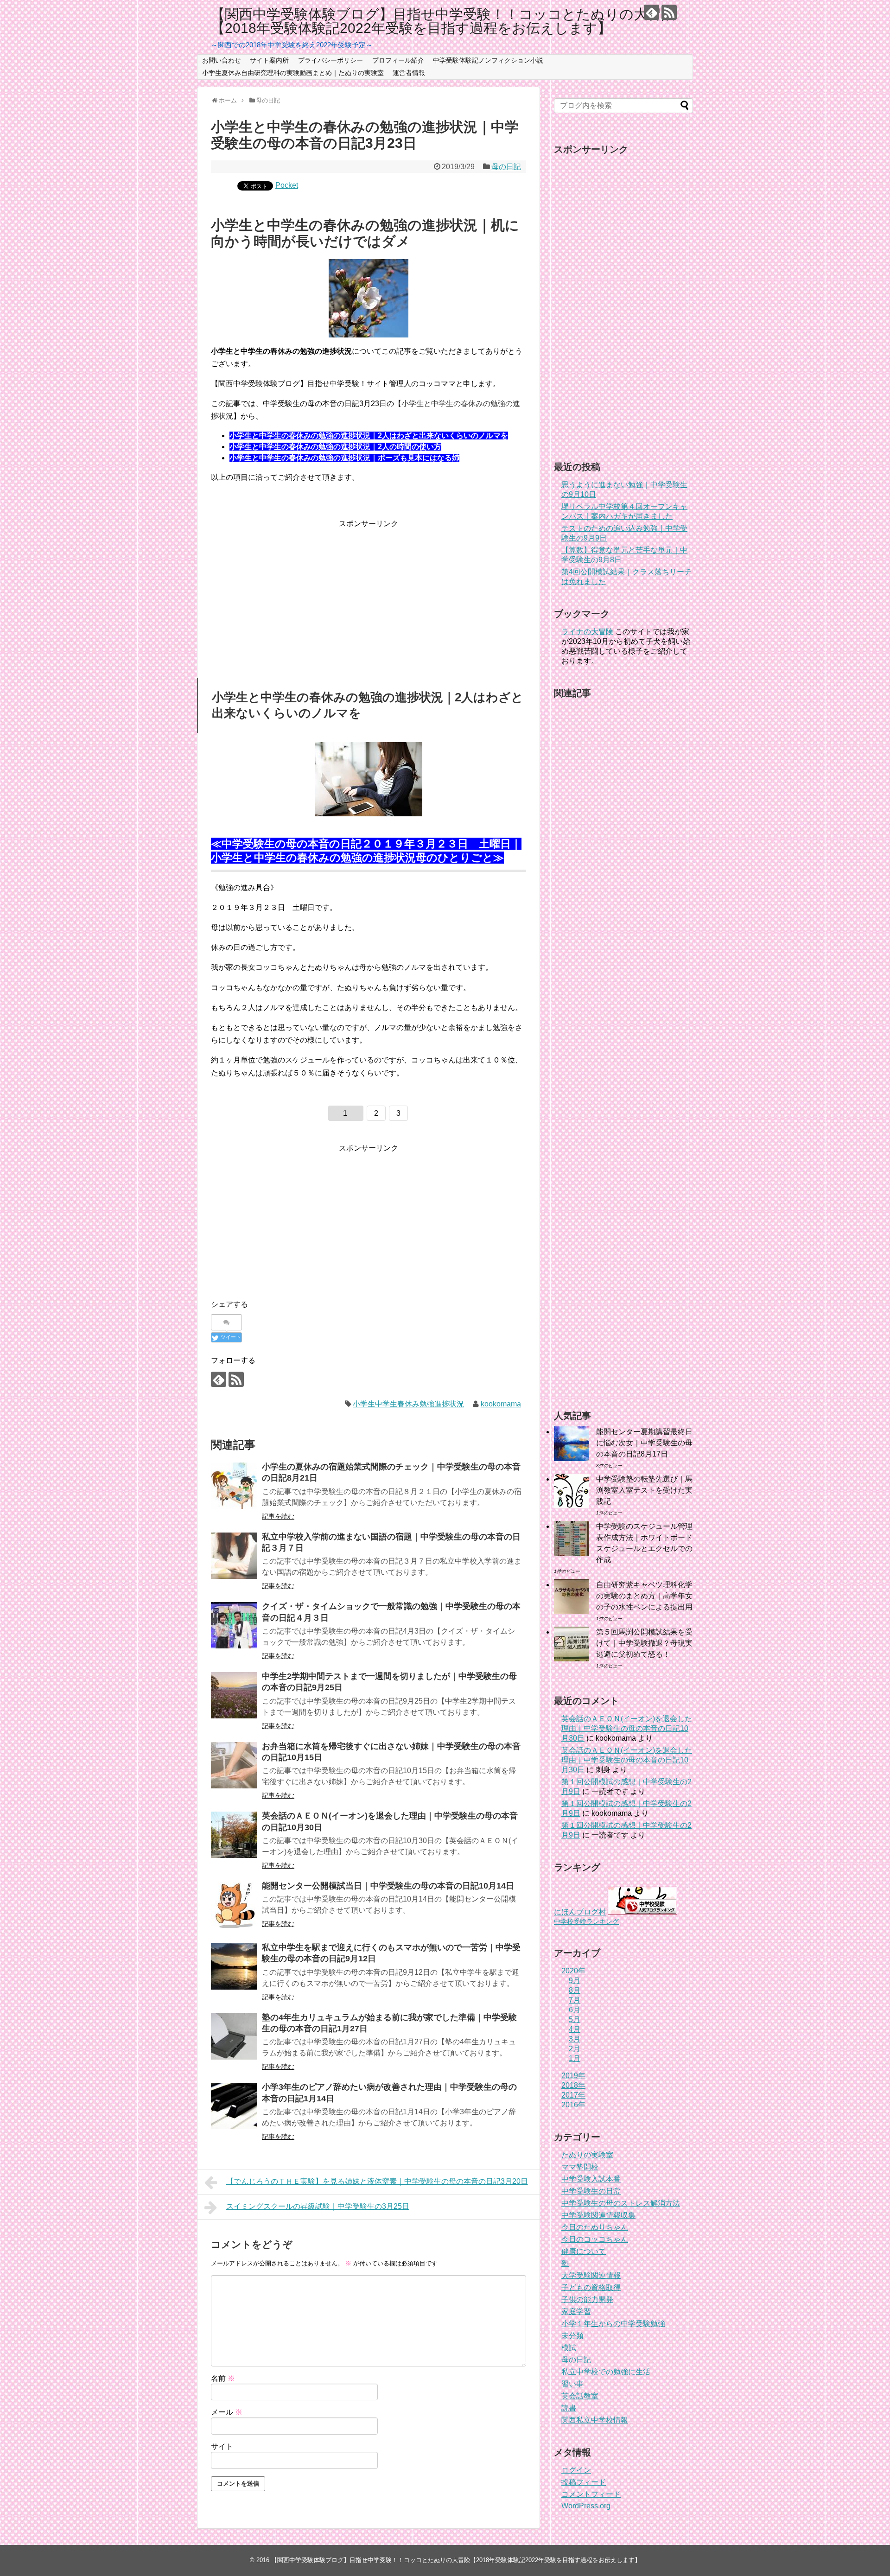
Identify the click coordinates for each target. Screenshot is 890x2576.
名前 (223, 2378)
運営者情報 (409, 73)
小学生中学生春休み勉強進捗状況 (408, 1404)
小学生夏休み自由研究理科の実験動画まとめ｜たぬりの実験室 (293, 73)
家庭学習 (576, 2312)
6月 (575, 2010)
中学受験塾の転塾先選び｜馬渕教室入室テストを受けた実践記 (644, 1490)
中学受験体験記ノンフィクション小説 (488, 60)
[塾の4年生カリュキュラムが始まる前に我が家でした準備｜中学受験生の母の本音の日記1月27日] (234, 2036)
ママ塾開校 (580, 2167)
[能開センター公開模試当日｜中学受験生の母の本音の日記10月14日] (234, 1905)
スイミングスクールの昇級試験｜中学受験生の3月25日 (318, 2206)
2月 (575, 2049)
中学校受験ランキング (586, 1921)
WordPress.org (586, 2506)
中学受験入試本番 (591, 2179)
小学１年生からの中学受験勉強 (613, 2324)
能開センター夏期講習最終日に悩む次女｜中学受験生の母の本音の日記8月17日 (644, 1443)
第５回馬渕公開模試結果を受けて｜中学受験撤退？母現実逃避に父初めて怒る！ (644, 1643)
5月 (575, 2019)
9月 (575, 1981)
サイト (222, 2446)
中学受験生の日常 (591, 2191)
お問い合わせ (222, 60)
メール (227, 2412)
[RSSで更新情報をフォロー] (669, 12)
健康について (584, 2251)
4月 (575, 2029)
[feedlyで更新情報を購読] (652, 12)
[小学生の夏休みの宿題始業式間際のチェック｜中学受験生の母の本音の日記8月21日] (234, 1486)
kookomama (501, 1404)
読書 (569, 2408)
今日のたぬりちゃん (595, 2227)
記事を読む (278, 1516)
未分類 (572, 2336)
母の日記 (506, 167)
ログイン (576, 2470)
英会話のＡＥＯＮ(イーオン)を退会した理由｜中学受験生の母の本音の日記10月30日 (627, 1728)
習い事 (572, 2384)
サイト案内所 (269, 60)
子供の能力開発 (587, 2299)
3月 (575, 2039)
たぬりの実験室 (587, 2155)
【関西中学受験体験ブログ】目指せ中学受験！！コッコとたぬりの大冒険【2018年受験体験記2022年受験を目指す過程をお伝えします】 (443, 21)
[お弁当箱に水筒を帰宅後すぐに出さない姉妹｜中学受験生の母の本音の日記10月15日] (234, 1765)
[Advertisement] (369, 595)
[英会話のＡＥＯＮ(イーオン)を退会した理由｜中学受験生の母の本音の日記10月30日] (234, 1835)
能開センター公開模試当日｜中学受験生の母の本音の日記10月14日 (388, 1886)
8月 (575, 1990)
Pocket (287, 185)
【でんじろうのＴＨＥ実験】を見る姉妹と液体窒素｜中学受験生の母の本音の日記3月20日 (377, 2181)
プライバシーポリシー (331, 60)
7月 (575, 2000)
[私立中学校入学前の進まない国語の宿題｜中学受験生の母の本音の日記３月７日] (234, 1556)
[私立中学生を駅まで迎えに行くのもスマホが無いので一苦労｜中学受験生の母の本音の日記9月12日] (234, 1966)
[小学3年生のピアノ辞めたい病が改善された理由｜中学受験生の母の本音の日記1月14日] (234, 2106)
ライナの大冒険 (587, 632)
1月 (575, 2058)
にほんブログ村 (580, 1912)
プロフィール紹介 (398, 60)
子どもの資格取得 (591, 2287)
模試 (569, 2348)
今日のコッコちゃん (595, 2239)
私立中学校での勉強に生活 (606, 2372)
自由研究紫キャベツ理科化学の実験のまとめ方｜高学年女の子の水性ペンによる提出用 (644, 1596)
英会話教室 (580, 2396)
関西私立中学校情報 (595, 2420)
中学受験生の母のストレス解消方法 (621, 2203)
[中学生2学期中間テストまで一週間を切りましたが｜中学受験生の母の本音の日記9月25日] (234, 1695)
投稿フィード (584, 2482)
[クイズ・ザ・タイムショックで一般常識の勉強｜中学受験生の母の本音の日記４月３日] (234, 1625)
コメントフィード (591, 2494)
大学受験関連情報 (591, 2275)
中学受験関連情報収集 (598, 2215)
